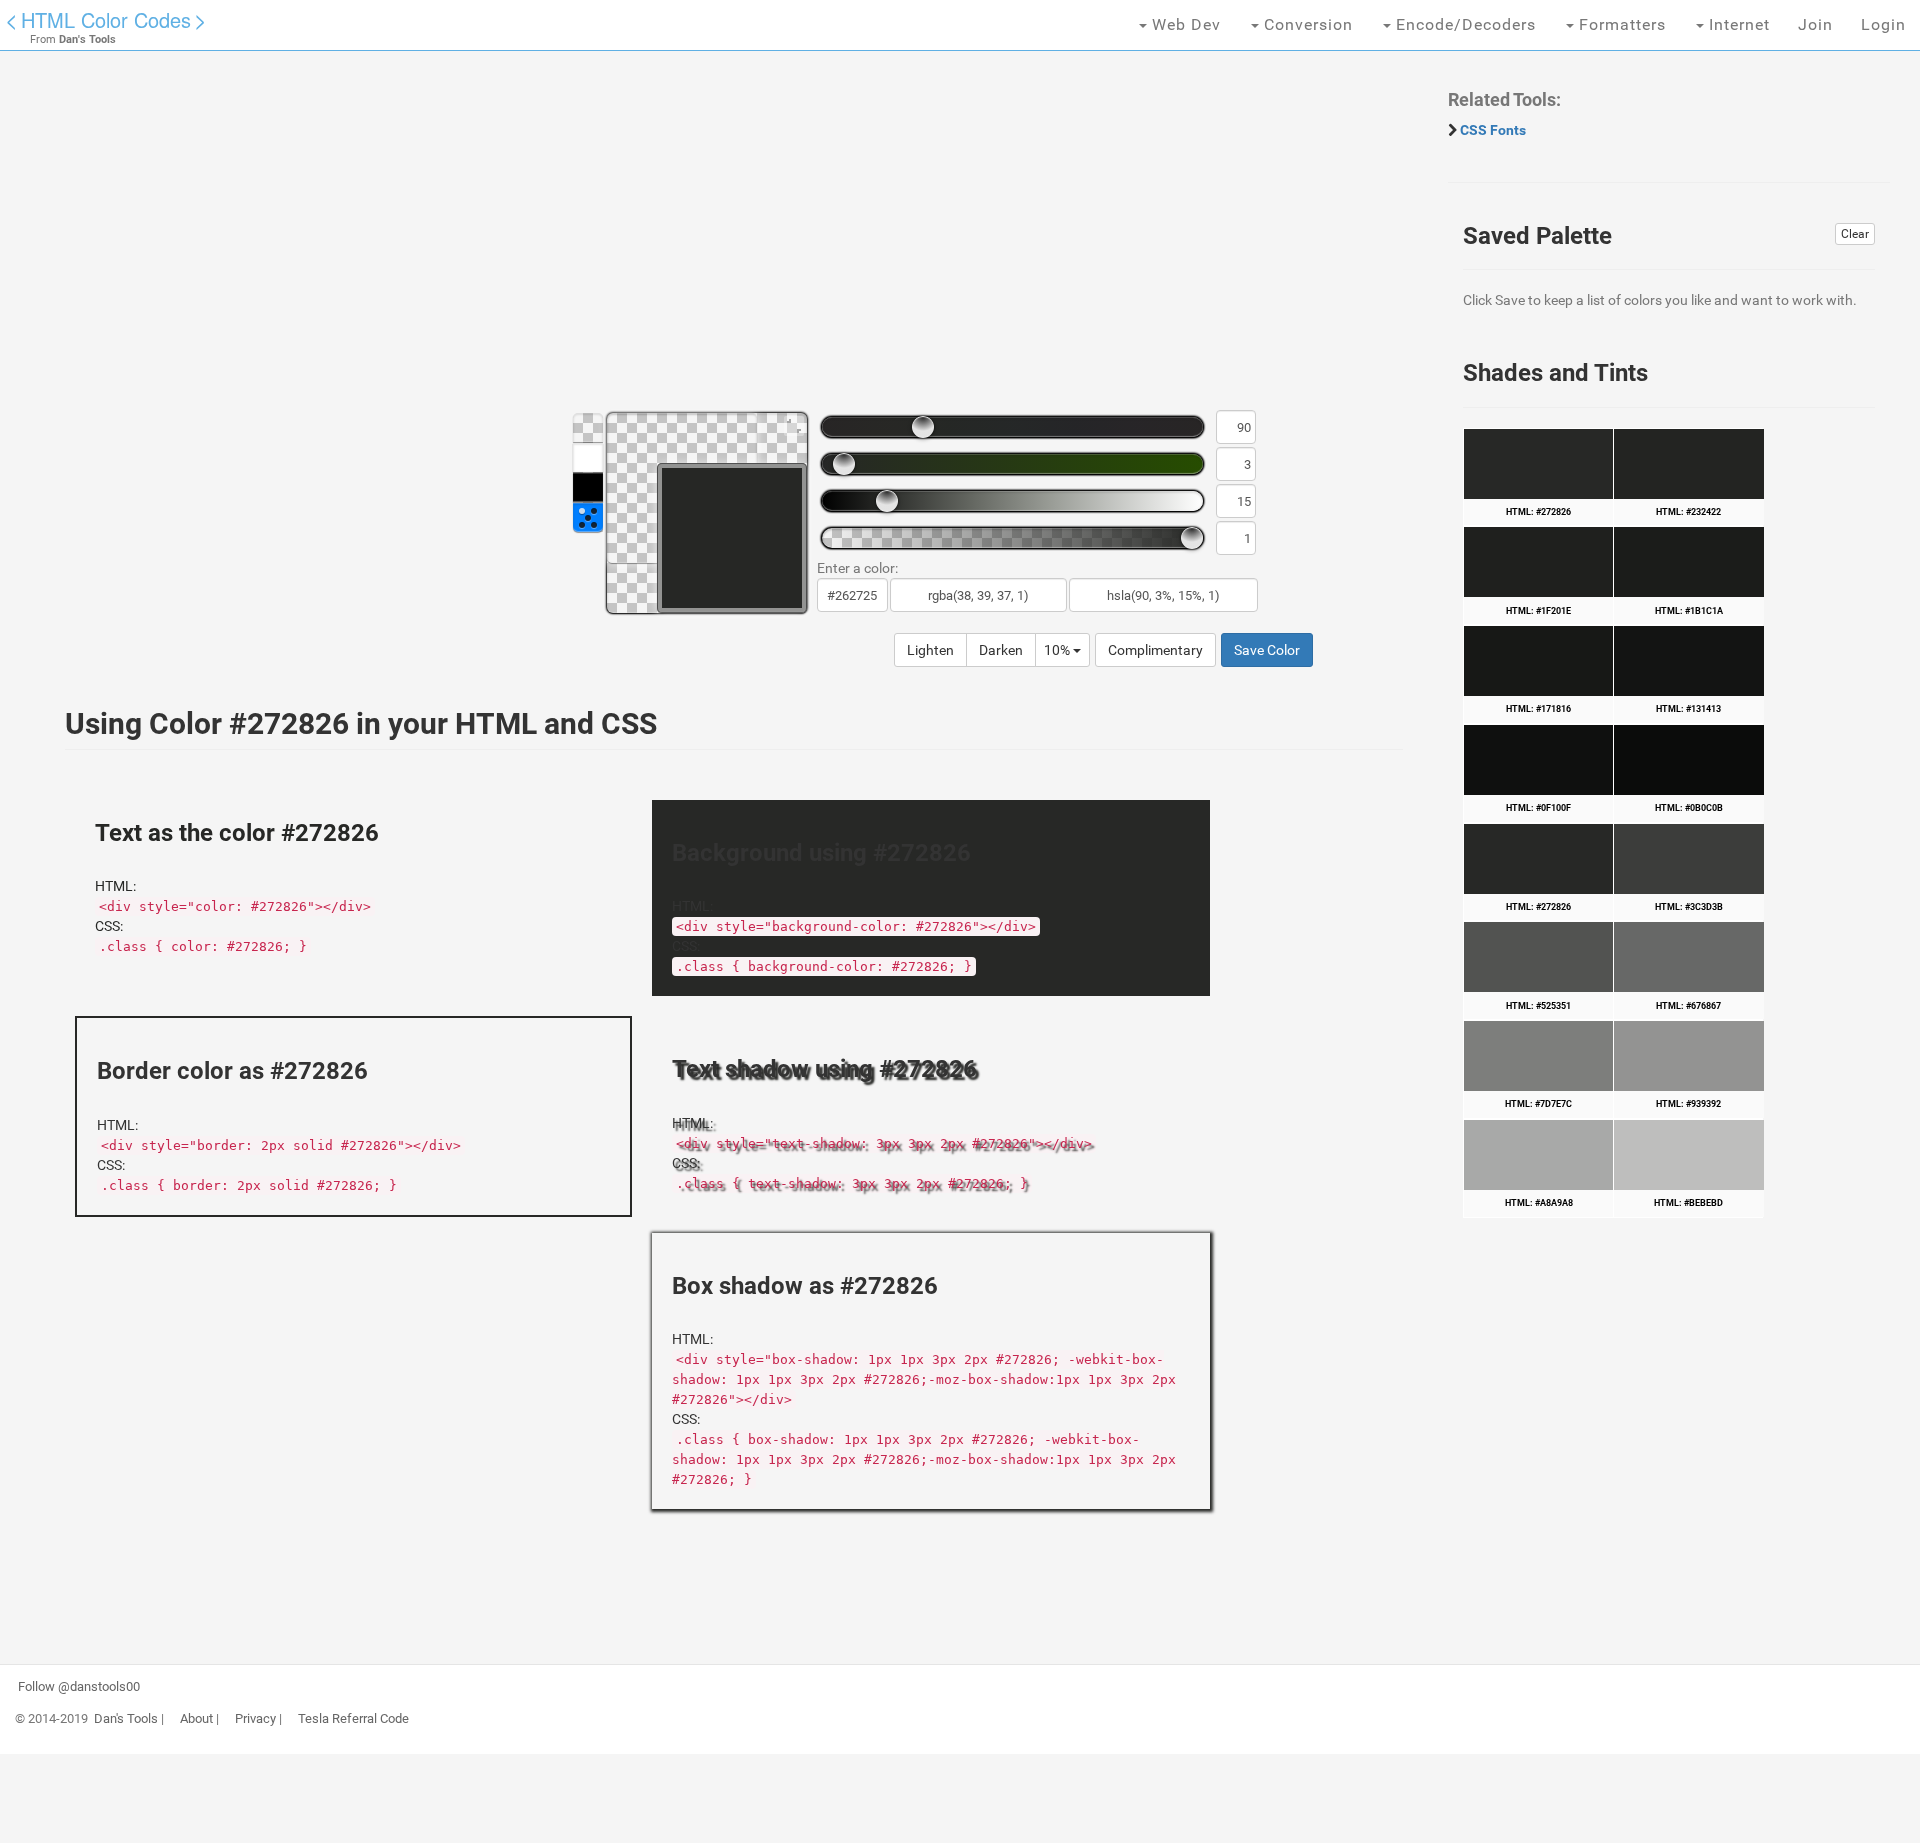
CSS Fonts (1493, 130)
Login (1883, 24)
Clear (1855, 234)
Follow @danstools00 (79, 1687)
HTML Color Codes (106, 19)
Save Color (1267, 650)
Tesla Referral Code (353, 1719)
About (196, 1719)
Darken (1001, 650)
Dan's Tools (126, 1719)
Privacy (255, 1719)
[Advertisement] (645, 240)
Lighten (930, 650)
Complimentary (1155, 650)
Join (1815, 24)
